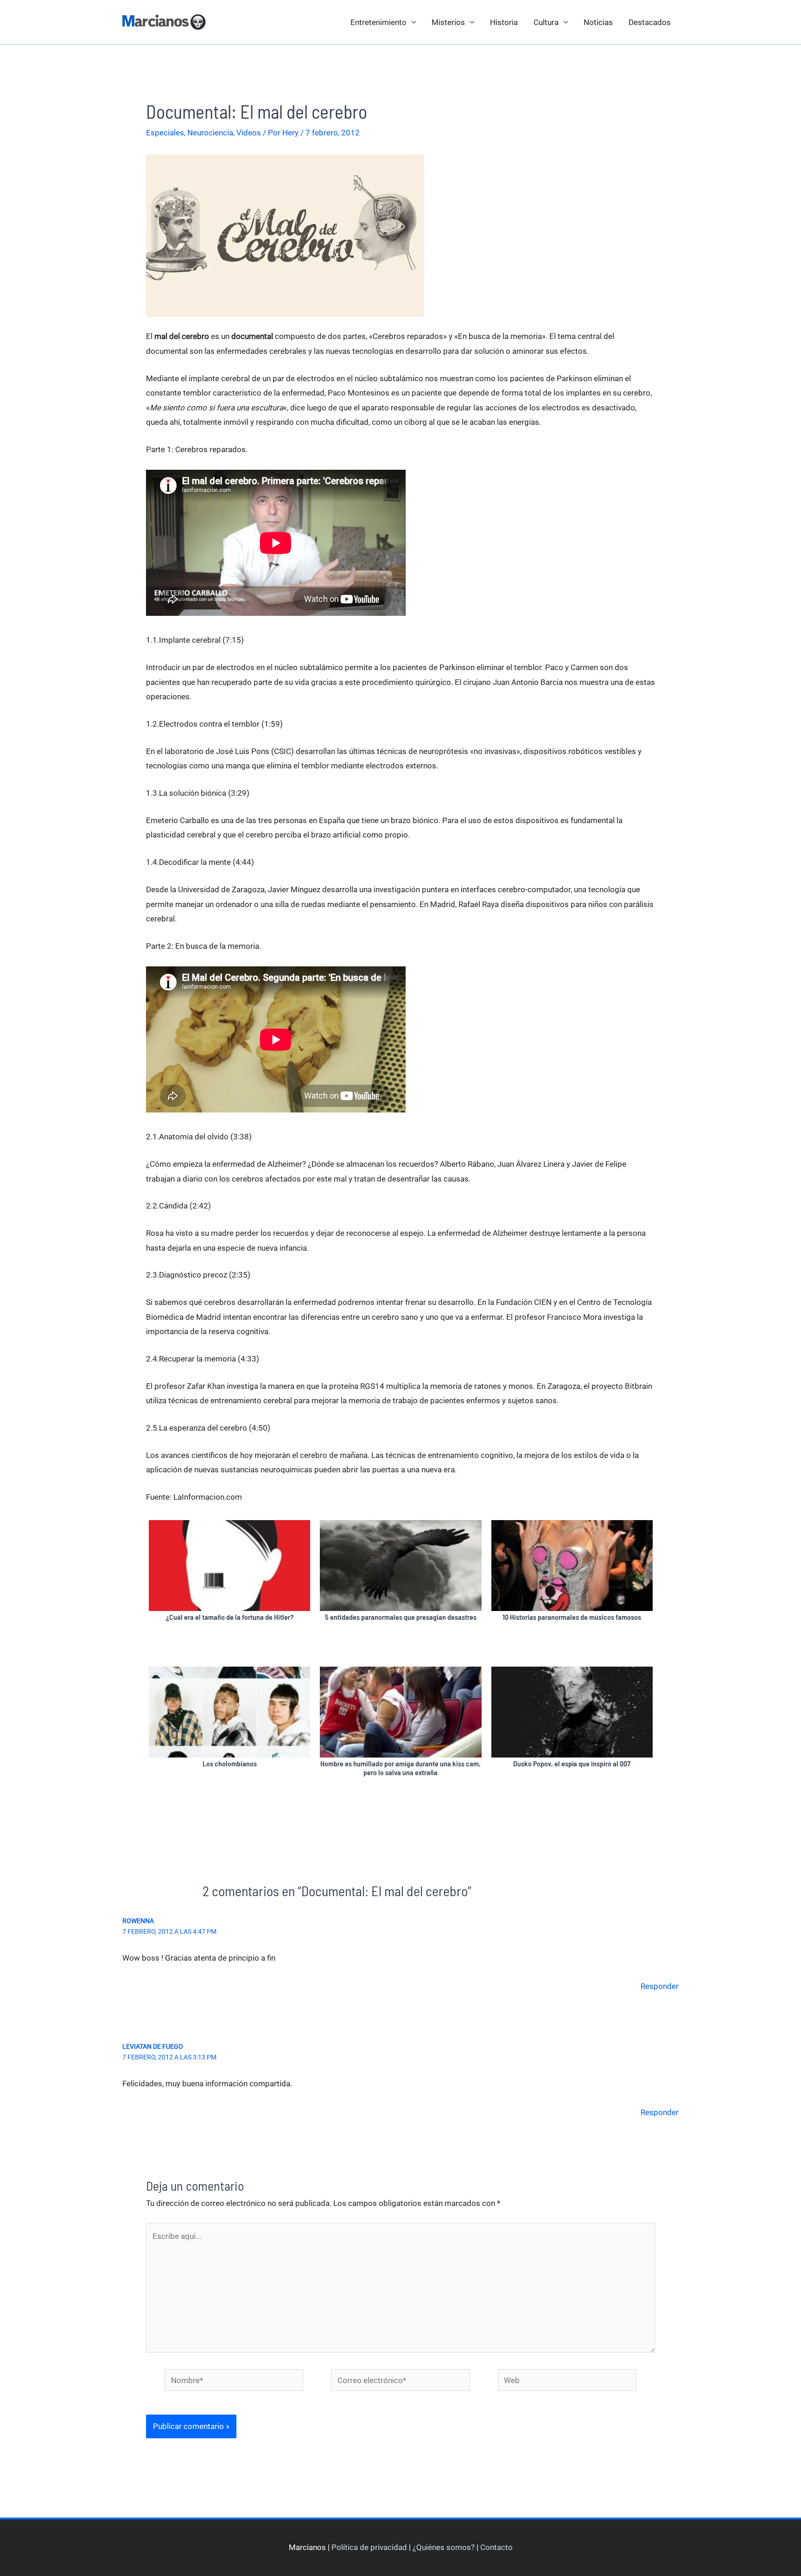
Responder (660, 1986)
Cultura (546, 22)
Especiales (165, 133)
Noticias (598, 22)
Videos (249, 133)
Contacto (496, 2547)
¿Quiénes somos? (444, 2547)
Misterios (448, 22)
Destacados (650, 22)
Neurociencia (210, 133)
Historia (504, 22)
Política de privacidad (369, 2547)
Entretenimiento (378, 22)
